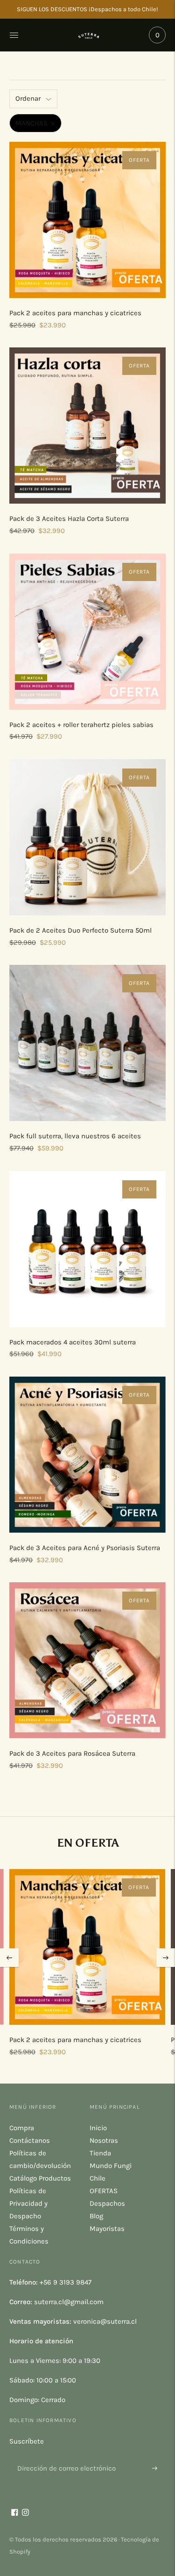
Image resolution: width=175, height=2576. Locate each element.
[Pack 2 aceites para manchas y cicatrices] (87, 220)
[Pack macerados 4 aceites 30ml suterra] (87, 1249)
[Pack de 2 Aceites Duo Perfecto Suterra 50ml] (87, 837)
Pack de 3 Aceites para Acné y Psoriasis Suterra (85, 1548)
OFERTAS (104, 2191)
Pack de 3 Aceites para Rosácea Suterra (72, 1753)
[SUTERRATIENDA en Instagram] (25, 2514)
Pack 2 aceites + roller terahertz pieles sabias (81, 725)
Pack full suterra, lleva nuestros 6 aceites (75, 1136)
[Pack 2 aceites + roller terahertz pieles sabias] (87, 632)
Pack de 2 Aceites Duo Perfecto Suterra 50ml (80, 930)
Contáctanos (30, 2140)
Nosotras (104, 2140)
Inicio (98, 2128)
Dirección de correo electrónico (63, 2457)
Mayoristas (107, 2229)
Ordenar (28, 98)
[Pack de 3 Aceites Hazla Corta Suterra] (87, 426)
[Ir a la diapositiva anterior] (9, 1958)
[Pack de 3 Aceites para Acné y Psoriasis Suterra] (87, 1455)
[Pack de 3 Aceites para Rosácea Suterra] (87, 1660)
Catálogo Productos (40, 2178)
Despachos (107, 2203)
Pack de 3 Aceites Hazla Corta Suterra (69, 519)
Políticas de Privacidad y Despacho (28, 2203)
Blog (96, 2216)
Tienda (100, 2153)
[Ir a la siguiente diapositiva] (166, 1958)
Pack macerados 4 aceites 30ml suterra (73, 1342)
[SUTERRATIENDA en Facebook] (15, 2514)
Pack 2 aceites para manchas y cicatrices (75, 313)
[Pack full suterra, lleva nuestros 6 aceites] (87, 1043)
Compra (22, 2128)
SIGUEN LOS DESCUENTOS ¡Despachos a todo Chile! (87, 9)
